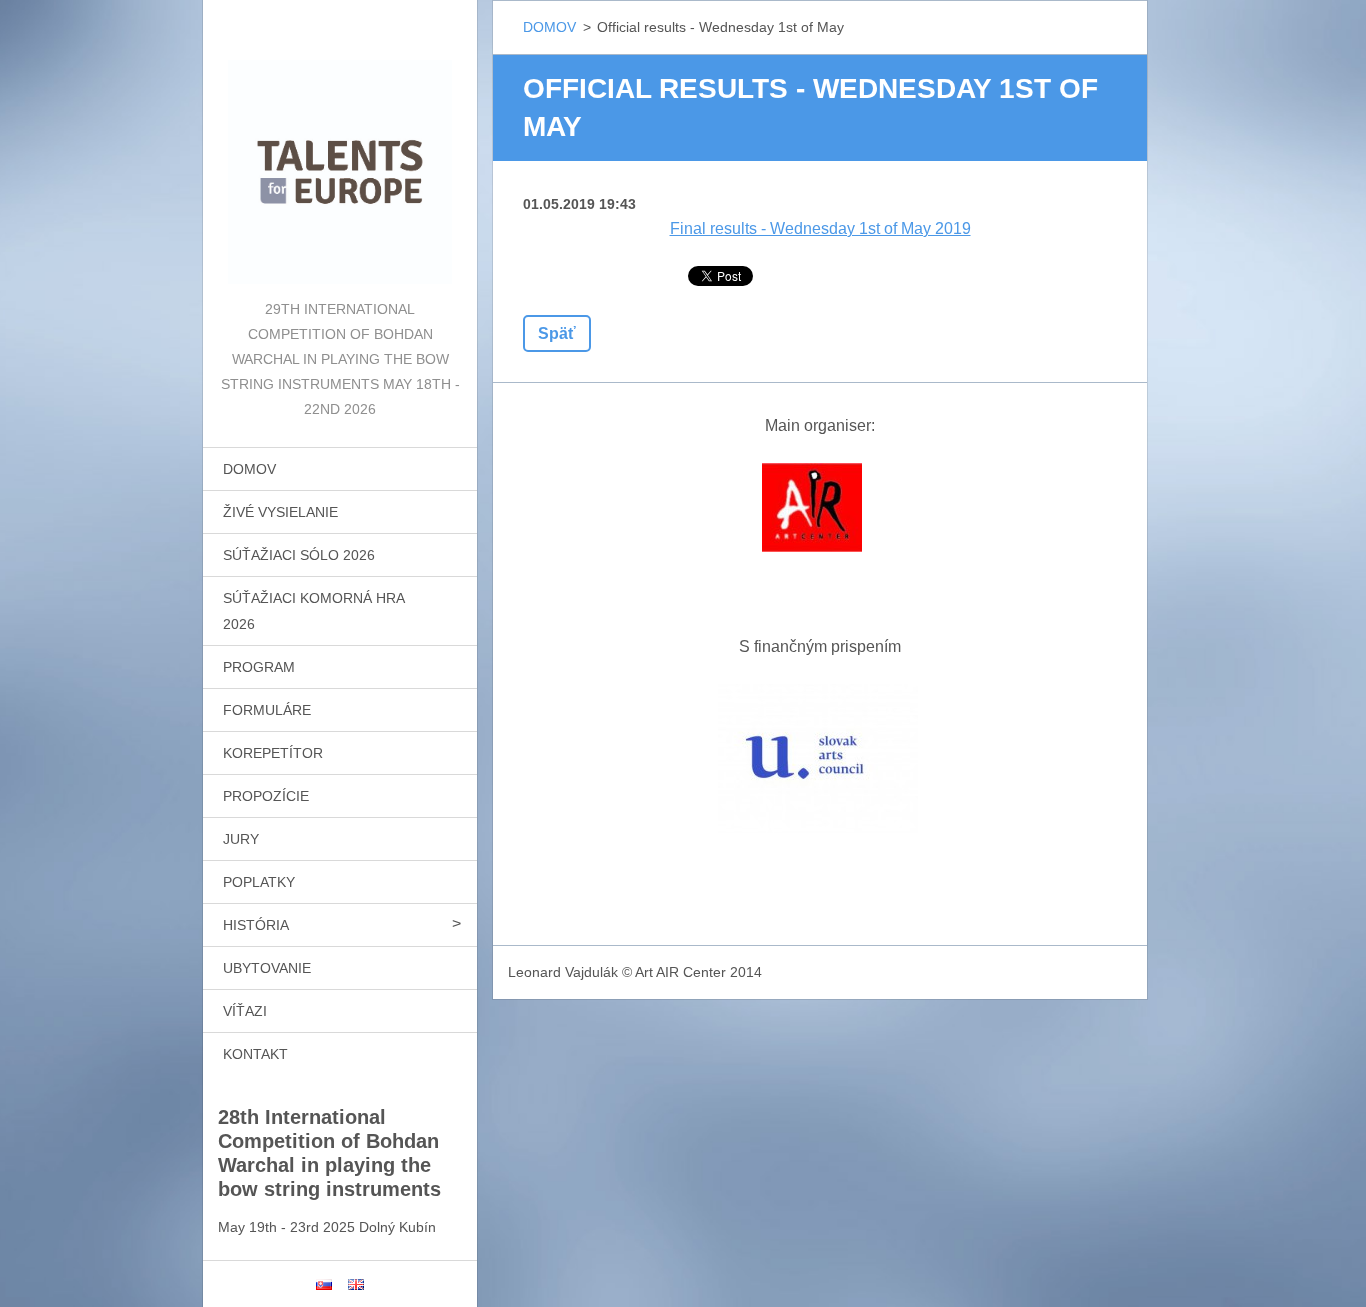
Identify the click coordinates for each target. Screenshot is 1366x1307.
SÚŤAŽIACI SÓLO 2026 (299, 555)
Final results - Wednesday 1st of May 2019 (820, 228)
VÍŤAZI (245, 1011)
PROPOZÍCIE (266, 796)
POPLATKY (259, 882)
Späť (557, 333)
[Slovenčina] (324, 1284)
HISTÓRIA (256, 925)
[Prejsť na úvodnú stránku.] (340, 148)
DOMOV (249, 469)
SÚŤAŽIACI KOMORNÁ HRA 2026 (314, 611)
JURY (241, 839)
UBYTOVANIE (267, 968)
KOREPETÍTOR (273, 753)
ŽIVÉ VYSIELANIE (280, 512)
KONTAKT (255, 1054)
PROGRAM (259, 667)
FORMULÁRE (267, 710)
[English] (356, 1284)
